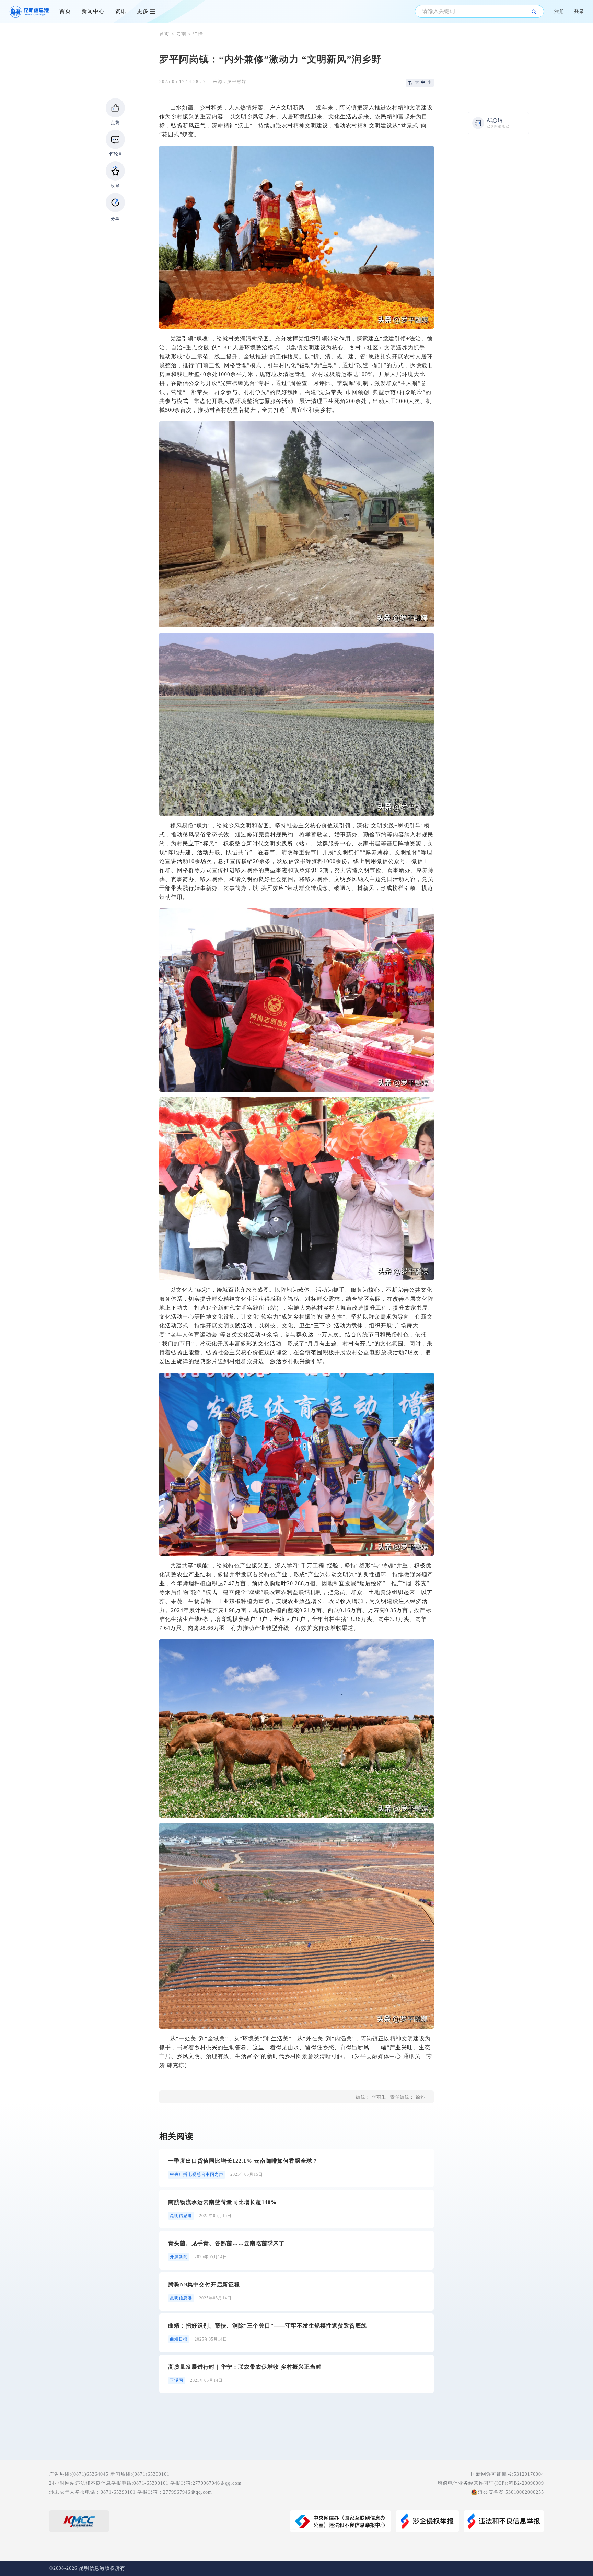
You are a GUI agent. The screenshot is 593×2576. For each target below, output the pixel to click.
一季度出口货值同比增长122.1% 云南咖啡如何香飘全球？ (243, 2161)
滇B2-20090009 (526, 2483)
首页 (65, 11)
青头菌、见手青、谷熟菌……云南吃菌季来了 (226, 2243)
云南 (181, 34)
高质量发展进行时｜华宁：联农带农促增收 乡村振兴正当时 (245, 2367)
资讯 (121, 11)
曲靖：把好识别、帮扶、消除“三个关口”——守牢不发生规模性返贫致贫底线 (268, 2326)
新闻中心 (93, 11)
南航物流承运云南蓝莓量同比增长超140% (222, 2202)
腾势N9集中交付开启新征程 (204, 2284)
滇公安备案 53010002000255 (511, 2492)
